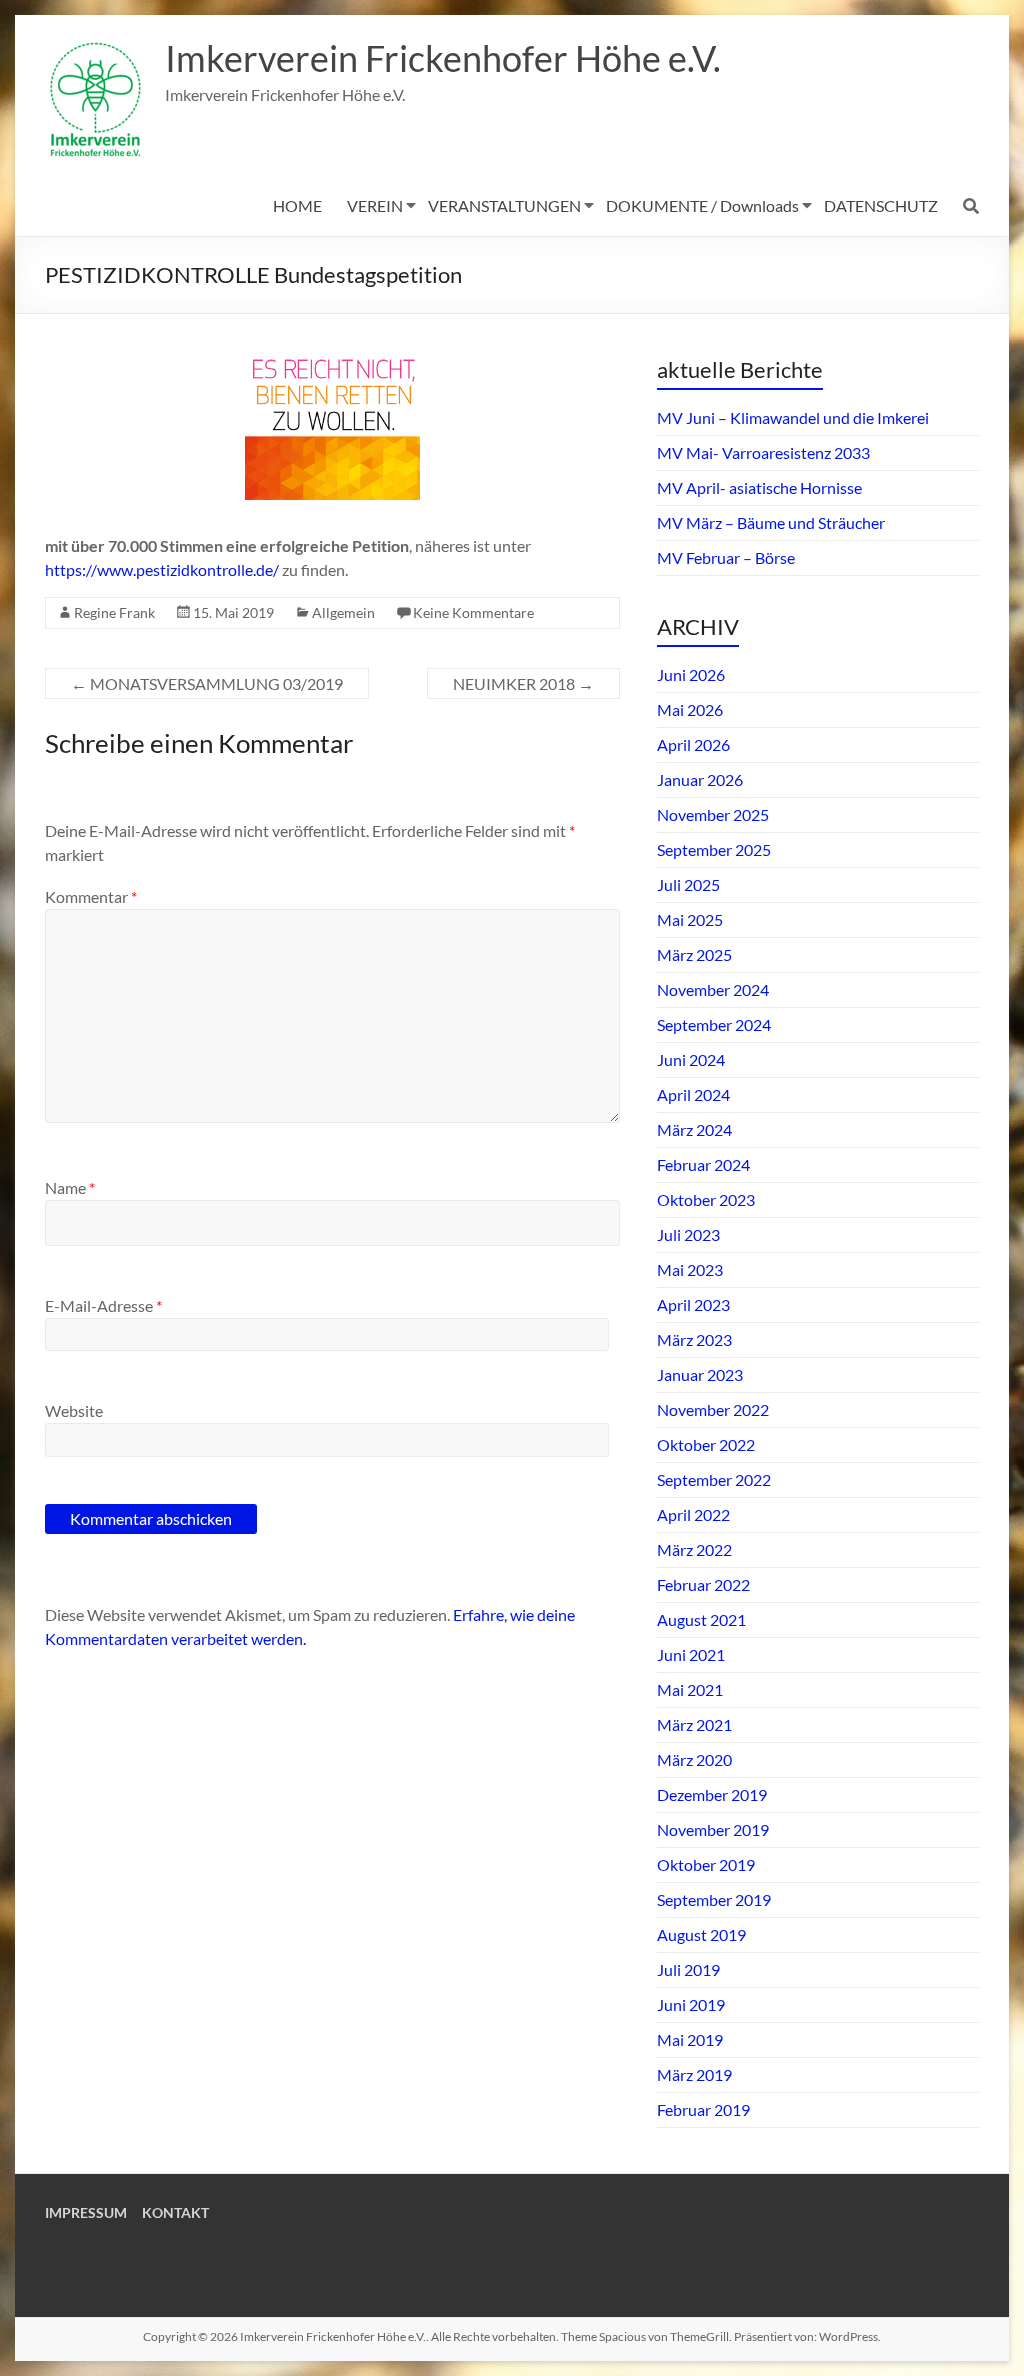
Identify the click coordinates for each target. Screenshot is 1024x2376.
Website (74, 1410)
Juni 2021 (691, 1654)
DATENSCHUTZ (881, 205)
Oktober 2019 (706, 1864)
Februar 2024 (703, 1164)
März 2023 (694, 1339)
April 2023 (693, 1304)
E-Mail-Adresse (103, 1305)
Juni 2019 (691, 2004)
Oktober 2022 (706, 1444)
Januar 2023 (700, 1374)
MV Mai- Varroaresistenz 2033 (763, 452)
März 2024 (694, 1129)
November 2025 (713, 814)
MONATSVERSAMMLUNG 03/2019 (207, 683)
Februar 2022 (703, 1584)
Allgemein (343, 612)
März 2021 (694, 1724)
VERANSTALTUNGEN (504, 205)
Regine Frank (114, 612)
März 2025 (694, 954)
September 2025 (714, 849)
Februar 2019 (703, 2109)
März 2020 (694, 1759)
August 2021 (701, 1619)
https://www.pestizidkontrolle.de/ (162, 569)
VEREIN (375, 205)
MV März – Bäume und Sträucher (771, 522)
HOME (297, 205)
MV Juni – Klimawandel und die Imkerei (793, 417)
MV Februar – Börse (726, 557)
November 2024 (713, 989)
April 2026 (693, 744)
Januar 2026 (700, 779)
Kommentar (91, 896)
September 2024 (714, 1024)
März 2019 (694, 2074)
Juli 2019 (688, 1969)
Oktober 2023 (706, 1199)
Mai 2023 (690, 1269)
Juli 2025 (688, 884)
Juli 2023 (688, 1234)
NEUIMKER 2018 (523, 683)
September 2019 (714, 1899)
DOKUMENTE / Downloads (702, 205)
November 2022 (713, 1409)
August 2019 (701, 1934)
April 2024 (693, 1094)
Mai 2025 (690, 919)
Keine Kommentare (473, 612)
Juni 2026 (691, 674)
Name (70, 1187)
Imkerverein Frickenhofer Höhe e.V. (443, 58)
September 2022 (714, 1479)
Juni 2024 (691, 1059)
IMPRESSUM (86, 2212)
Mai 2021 (690, 1689)
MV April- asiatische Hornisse (759, 487)
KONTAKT (175, 2212)
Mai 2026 (690, 709)
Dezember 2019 (712, 1794)
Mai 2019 (690, 2039)
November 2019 (713, 1829)
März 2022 (694, 1549)
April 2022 (693, 1514)
